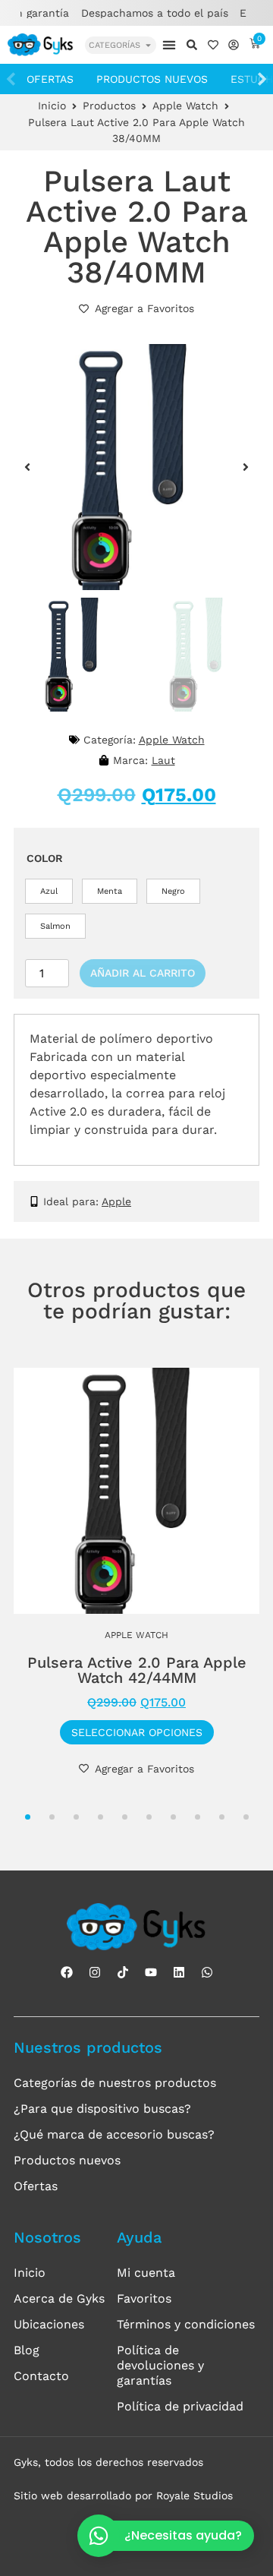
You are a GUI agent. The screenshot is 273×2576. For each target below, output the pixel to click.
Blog (27, 2350)
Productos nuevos (152, 79)
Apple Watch (185, 106)
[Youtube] (151, 1972)
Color (45, 858)
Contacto (41, 2376)
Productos (109, 106)
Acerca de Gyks (59, 2298)
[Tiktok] (123, 1972)
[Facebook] (67, 1972)
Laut (163, 760)
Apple (116, 1201)
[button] (169, 44)
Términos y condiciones (186, 2324)
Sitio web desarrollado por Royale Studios (123, 2495)
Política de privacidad (180, 2406)
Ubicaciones (49, 2324)
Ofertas (50, 79)
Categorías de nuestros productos (115, 2083)
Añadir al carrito (143, 973)
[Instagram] (95, 1972)
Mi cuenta (146, 2273)
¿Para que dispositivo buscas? (102, 2109)
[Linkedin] (179, 1972)
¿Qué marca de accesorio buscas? (114, 2134)
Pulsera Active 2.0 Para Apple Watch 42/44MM (137, 1670)
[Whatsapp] (207, 1972)
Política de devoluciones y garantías (160, 2365)
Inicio (52, 106)
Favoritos (144, 2298)
